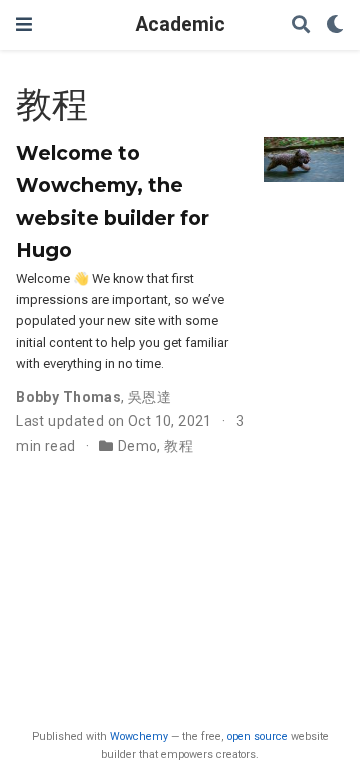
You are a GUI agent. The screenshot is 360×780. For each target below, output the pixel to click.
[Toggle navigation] (24, 24)
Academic (180, 24)
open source (257, 736)
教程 (178, 446)
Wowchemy (139, 736)
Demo (138, 446)
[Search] (301, 25)
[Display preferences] (335, 25)
